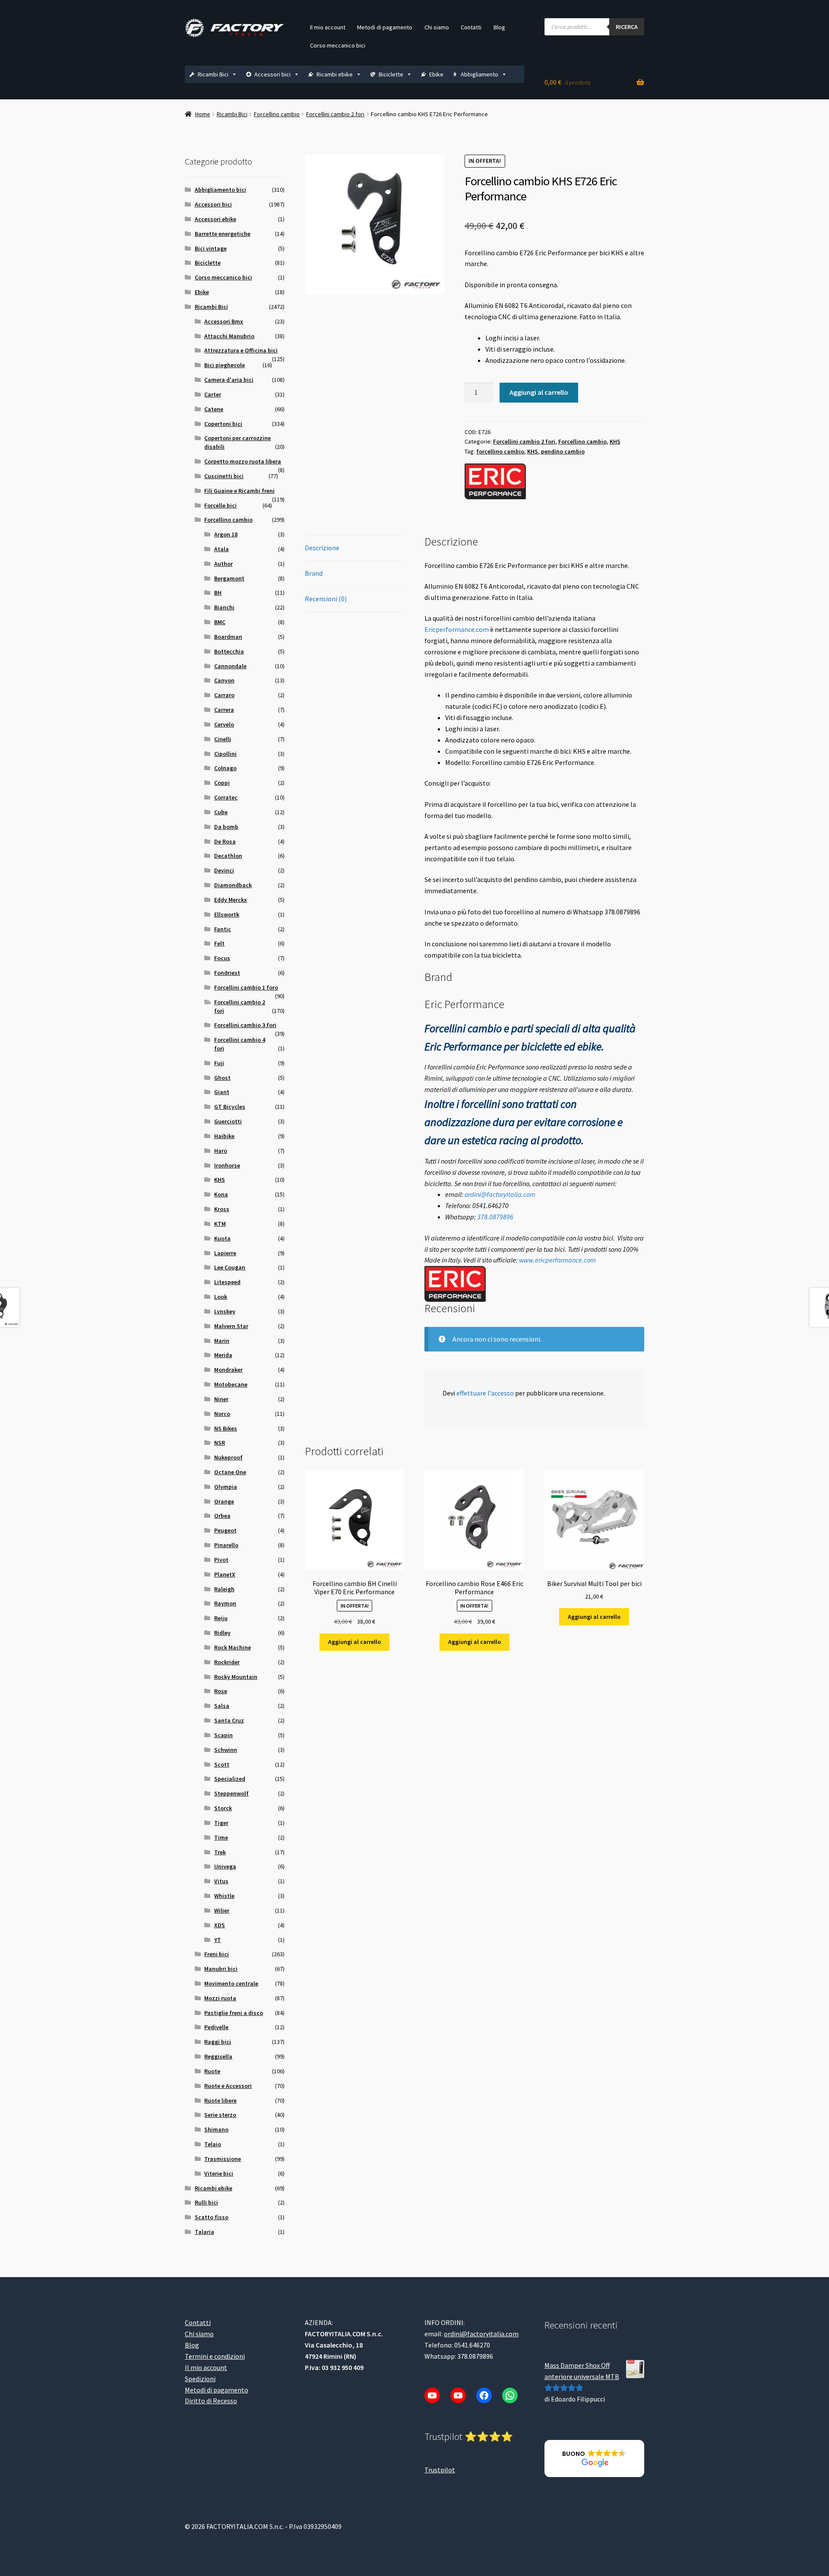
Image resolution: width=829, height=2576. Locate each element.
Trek (220, 1852)
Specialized (230, 1779)
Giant (222, 1092)
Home (203, 114)
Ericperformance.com (457, 629)
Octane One (230, 1472)
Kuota (222, 1238)
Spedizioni (200, 2379)
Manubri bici (221, 1969)
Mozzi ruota (220, 1998)
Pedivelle (216, 2027)
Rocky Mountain (236, 1677)
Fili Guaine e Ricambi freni (239, 491)
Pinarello (226, 1545)
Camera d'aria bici (229, 380)
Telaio (213, 2144)
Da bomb (226, 827)
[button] (594, 2459)
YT (218, 1940)
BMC (220, 622)
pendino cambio (563, 451)
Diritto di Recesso (211, 2401)
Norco (222, 1414)
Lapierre (225, 1253)
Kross (222, 1209)
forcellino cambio (500, 451)
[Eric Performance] (495, 481)
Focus (222, 958)
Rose (221, 1691)
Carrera (224, 710)
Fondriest (227, 973)
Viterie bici (219, 2173)
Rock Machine (233, 1647)
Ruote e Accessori (228, 2086)
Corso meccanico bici (338, 45)
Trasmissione (223, 2159)
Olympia (226, 1487)
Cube (221, 812)
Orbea (222, 1516)
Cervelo (224, 724)
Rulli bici (206, 2202)
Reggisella (218, 2056)
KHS (615, 441)
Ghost (222, 1078)
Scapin (223, 1735)
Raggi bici (218, 2042)
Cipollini (225, 754)
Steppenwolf (231, 1793)
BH (218, 593)
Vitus (221, 1881)
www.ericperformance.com (557, 1260)
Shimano (216, 2129)
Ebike (436, 74)
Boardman (228, 637)
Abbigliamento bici (220, 190)
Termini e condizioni (215, 2356)
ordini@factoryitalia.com (500, 1194)
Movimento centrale (231, 1983)
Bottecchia (229, 651)
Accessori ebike (215, 219)
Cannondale (230, 666)
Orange (224, 1501)
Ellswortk (227, 914)
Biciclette (391, 74)
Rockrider (227, 1662)
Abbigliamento (479, 74)
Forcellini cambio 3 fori (245, 1025)
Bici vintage (211, 248)
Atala (221, 549)
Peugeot (225, 1530)
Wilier (222, 1910)
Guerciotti (228, 1121)
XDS (220, 1925)
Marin (222, 1341)
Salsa (222, 1706)
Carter (213, 394)
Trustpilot (440, 2470)
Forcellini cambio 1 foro (246, 987)
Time (221, 1837)
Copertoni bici (223, 424)
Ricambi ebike (335, 74)
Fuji (219, 1063)
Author (223, 564)
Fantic (223, 929)
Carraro (224, 695)
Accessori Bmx (224, 321)
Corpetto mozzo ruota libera (243, 461)
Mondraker (228, 1370)
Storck (223, 1808)
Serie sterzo (220, 2115)
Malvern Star (231, 1326)
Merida (223, 1355)
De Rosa (225, 841)
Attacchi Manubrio (229, 336)
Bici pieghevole (225, 365)
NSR (220, 1443)
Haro (221, 1151)
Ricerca (627, 27)
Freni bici (217, 1954)
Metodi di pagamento (385, 27)
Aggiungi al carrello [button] (354, 1642)
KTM (220, 1224)
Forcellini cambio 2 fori (335, 114)
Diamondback (233, 885)
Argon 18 (226, 534)
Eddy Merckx (231, 900)
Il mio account (328, 27)
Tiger (221, 1823)
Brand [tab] (314, 573)
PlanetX (225, 1574)
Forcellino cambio (277, 114)
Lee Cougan (230, 1267)
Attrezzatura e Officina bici (241, 350)
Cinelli (223, 739)
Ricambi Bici (213, 74)
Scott (222, 1764)
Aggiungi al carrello (539, 392)
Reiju (221, 1618)
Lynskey (225, 1311)
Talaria (204, 2232)
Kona (221, 1194)
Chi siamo (437, 27)
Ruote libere (220, 2100)
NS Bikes (226, 1428)
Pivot (221, 1560)
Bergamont (229, 578)
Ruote (212, 2071)
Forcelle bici (220, 505)
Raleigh (224, 1589)
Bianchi (224, 607)
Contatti (471, 27)
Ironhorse (227, 1165)
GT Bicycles (230, 1107)
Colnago (225, 768)
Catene (214, 409)
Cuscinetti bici (224, 476)
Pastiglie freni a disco (234, 2013)
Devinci (224, 870)
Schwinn (226, 1750)
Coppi (222, 783)
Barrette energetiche (223, 234)
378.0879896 (495, 1217)
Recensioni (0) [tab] (326, 599)
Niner (221, 1399)
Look (221, 1297)
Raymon (225, 1603)
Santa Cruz (229, 1720)
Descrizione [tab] (322, 548)
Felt (219, 943)
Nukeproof (228, 1457)
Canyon (224, 680)
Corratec (226, 797)
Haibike (224, 1136)
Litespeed (227, 1282)
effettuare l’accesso (485, 1393)
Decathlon (228, 856)
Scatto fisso (212, 2217)
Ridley (222, 1633)
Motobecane (231, 1384)
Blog (499, 27)
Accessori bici (272, 74)
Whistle (224, 1896)
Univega (225, 1866)
